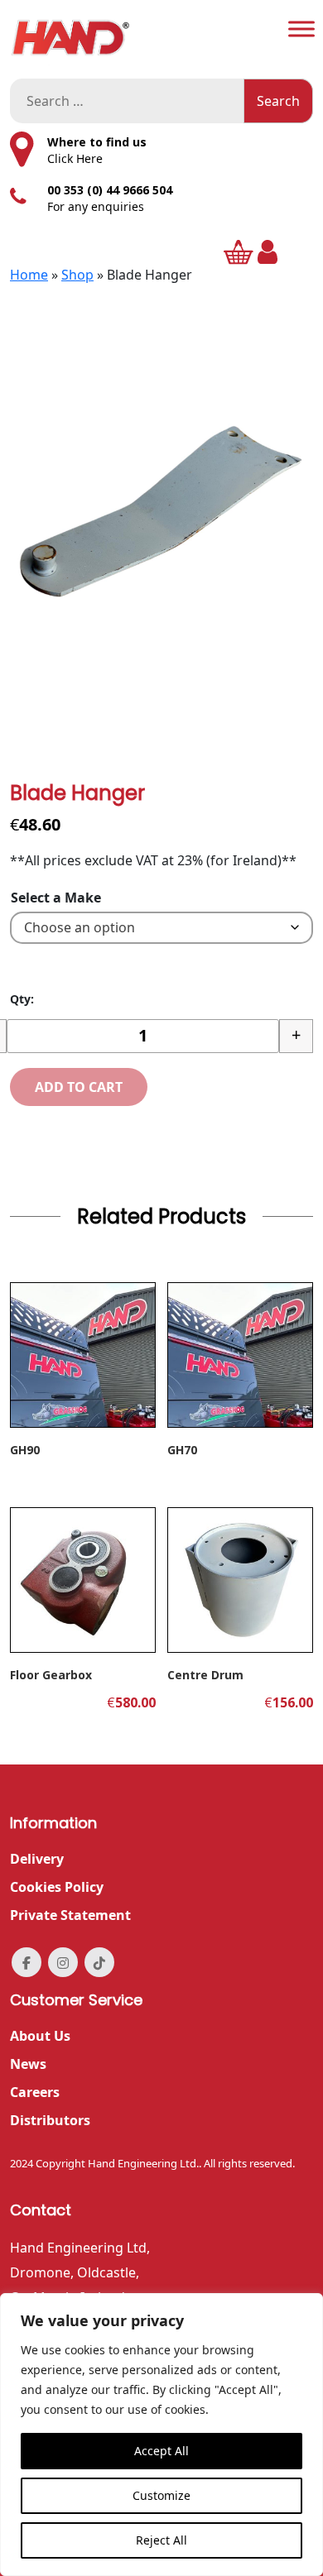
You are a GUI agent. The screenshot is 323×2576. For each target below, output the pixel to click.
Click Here (75, 158)
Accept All (161, 2451)
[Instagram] (63, 1962)
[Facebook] (27, 1962)
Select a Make (56, 898)
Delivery (37, 1859)
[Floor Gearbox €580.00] (83, 1580)
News (28, 2064)
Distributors (50, 2120)
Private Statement (70, 1915)
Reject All (161, 2540)
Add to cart (79, 1087)
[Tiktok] (99, 1962)
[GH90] (83, 1355)
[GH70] (240, 1355)
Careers (35, 2092)
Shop (77, 275)
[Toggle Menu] (301, 29)
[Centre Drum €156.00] (240, 1580)
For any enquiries (96, 206)
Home (29, 275)
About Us (40, 2036)
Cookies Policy (57, 1887)
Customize (161, 2495)
